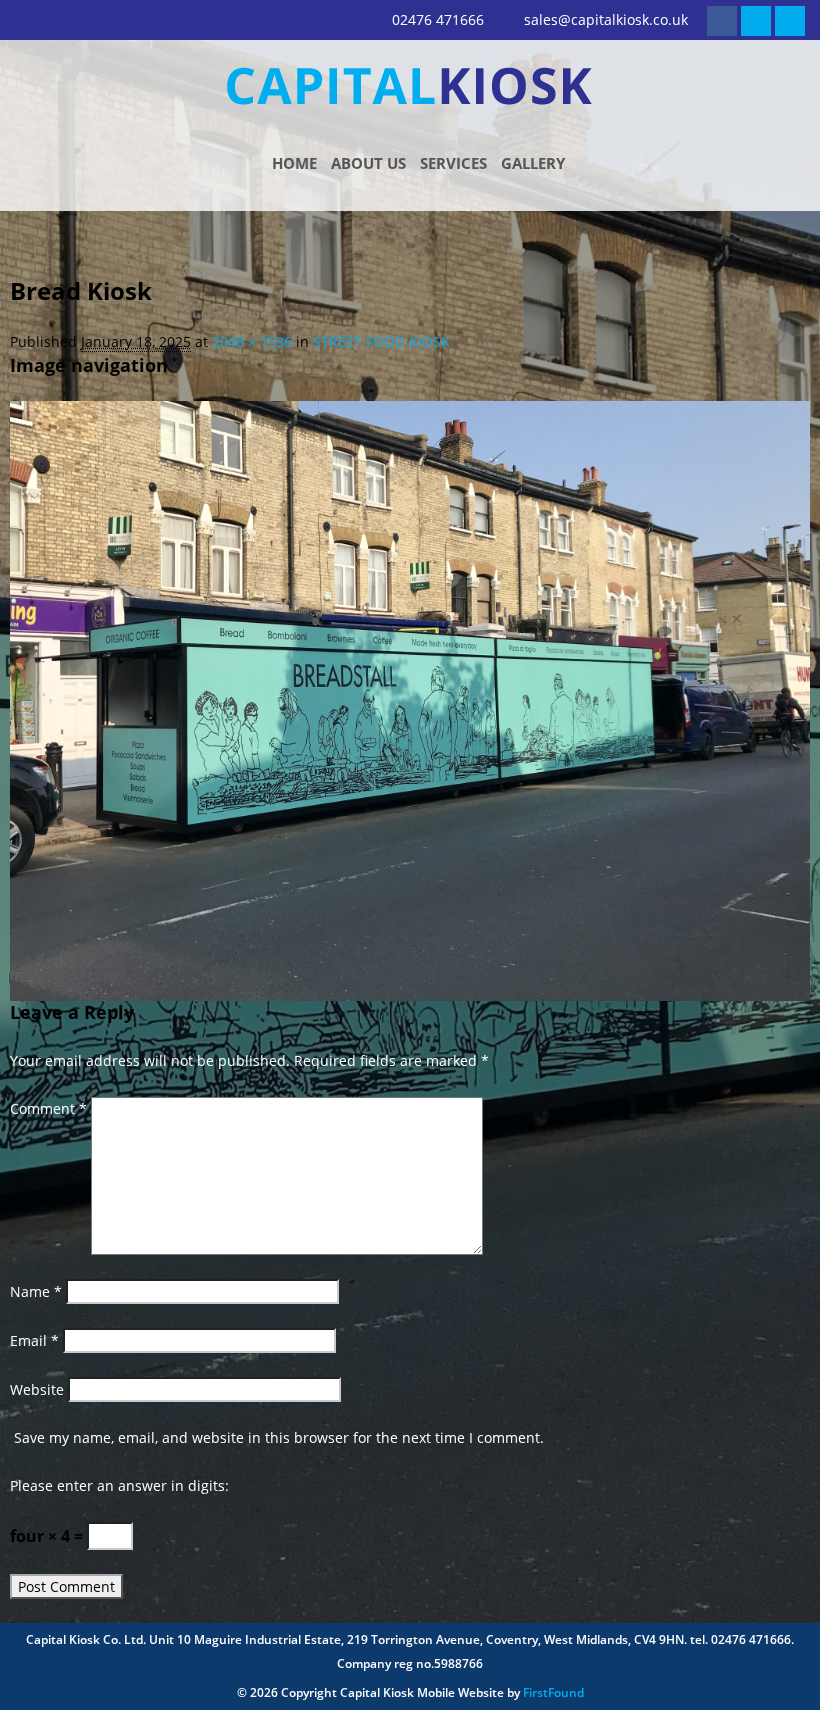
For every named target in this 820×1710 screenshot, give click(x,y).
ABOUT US (368, 163)
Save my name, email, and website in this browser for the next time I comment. (279, 1437)
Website (37, 1389)
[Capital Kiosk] (410, 84)
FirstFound (553, 1692)
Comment (48, 1108)
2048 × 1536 (252, 341)
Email (34, 1340)
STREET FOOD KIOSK (381, 341)
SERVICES (453, 163)
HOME (294, 163)
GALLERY (533, 163)
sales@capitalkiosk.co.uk (606, 19)
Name (36, 1291)
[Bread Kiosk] (410, 699)
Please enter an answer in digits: (119, 1485)
